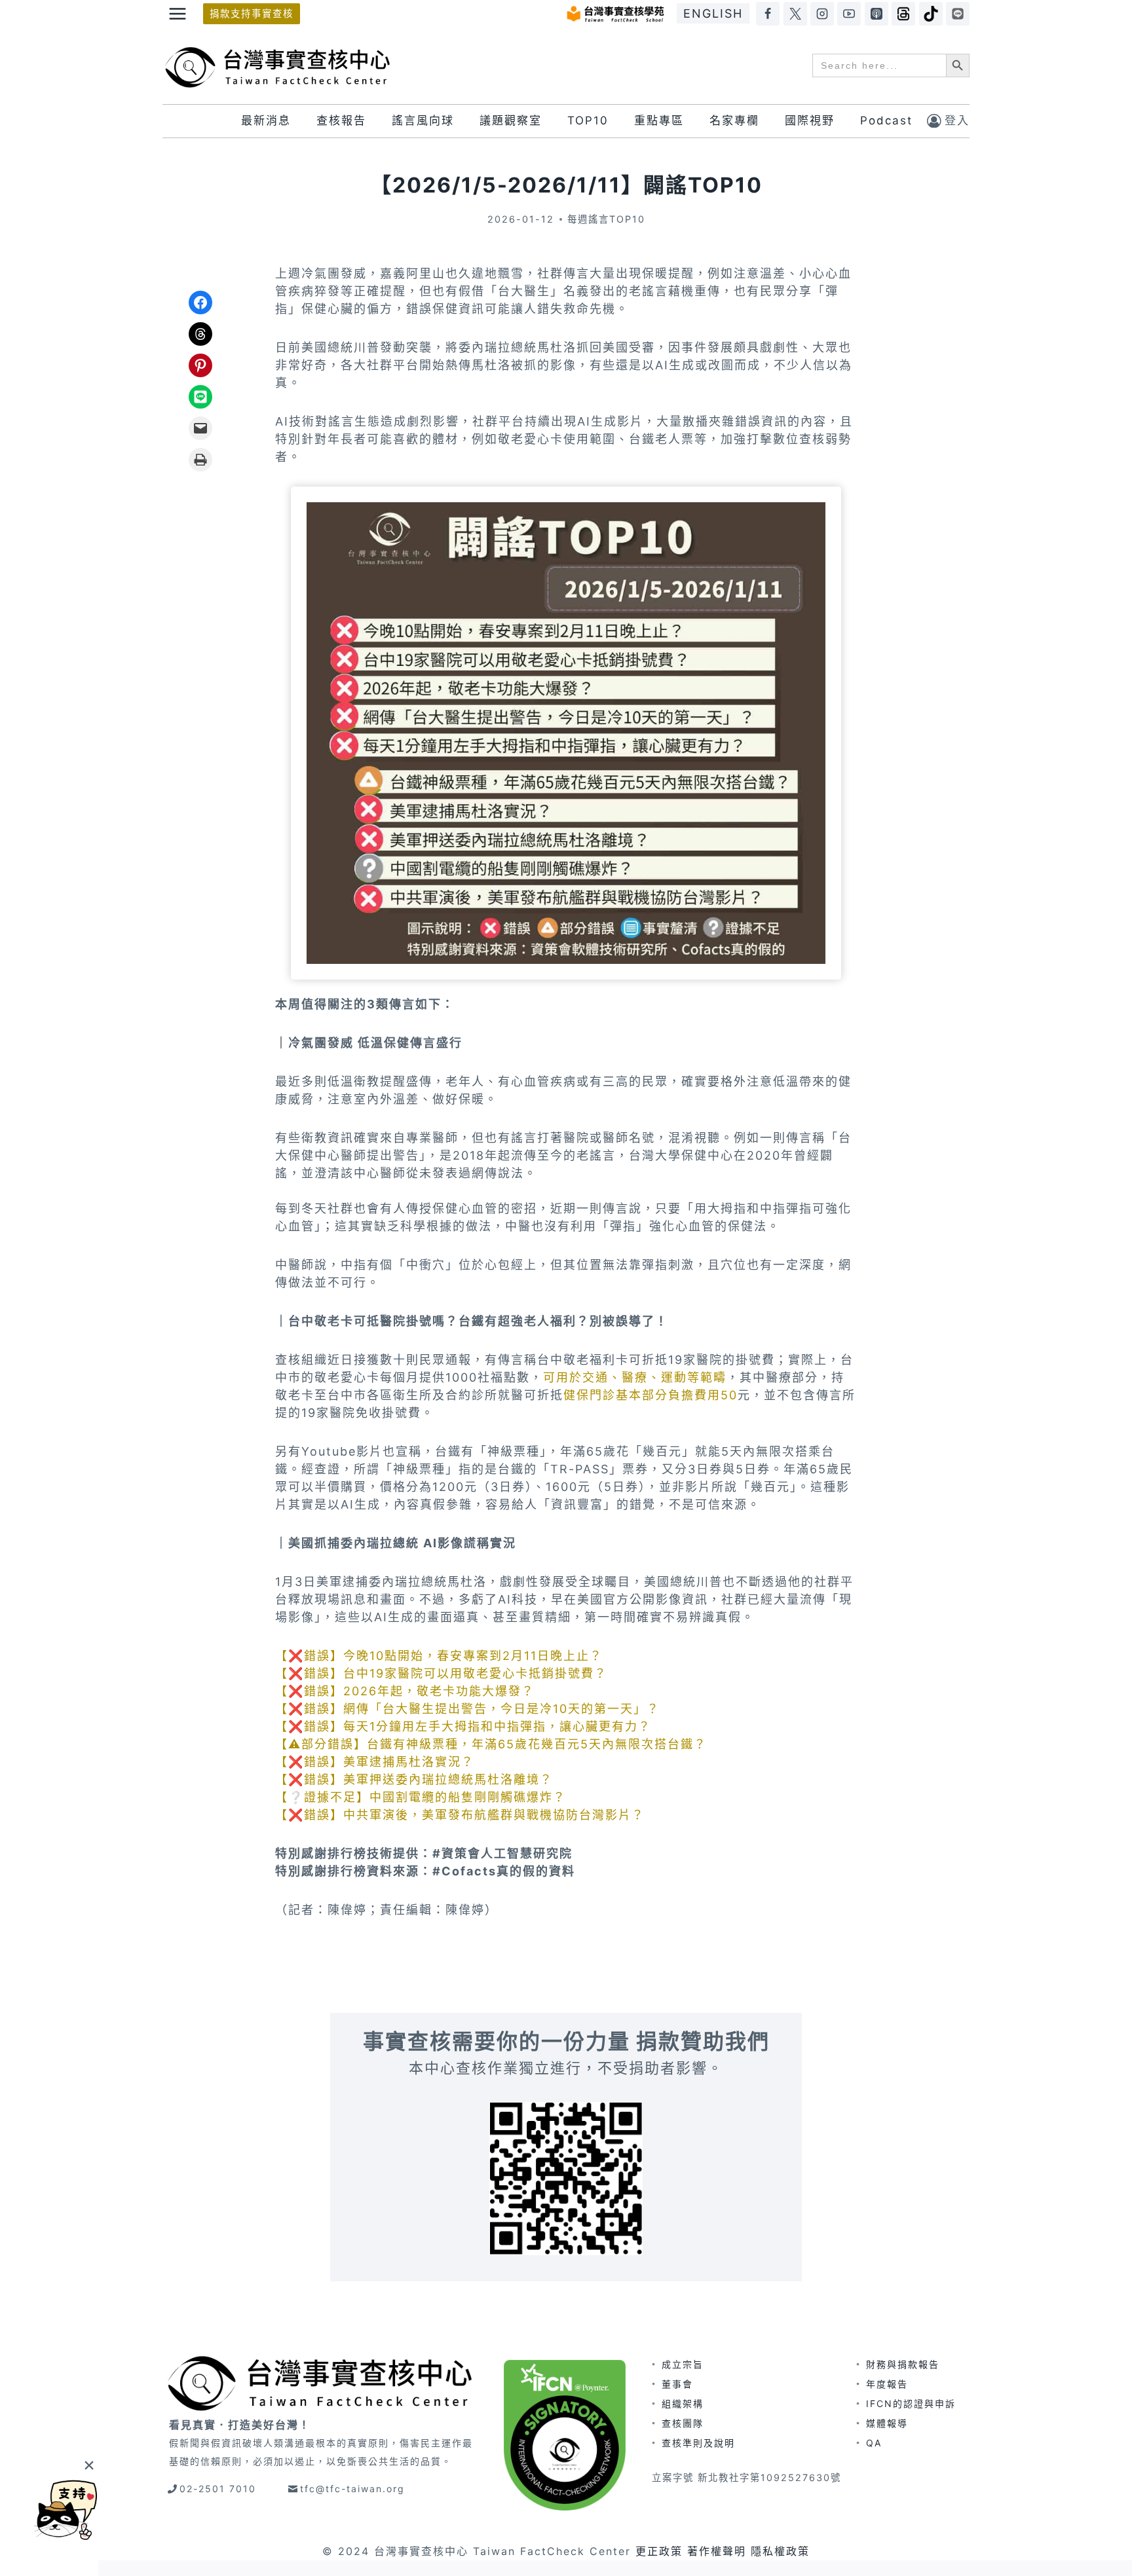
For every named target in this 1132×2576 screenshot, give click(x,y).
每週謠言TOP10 (606, 219)
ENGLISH (713, 13)
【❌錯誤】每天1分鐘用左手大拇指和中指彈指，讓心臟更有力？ (463, 1726)
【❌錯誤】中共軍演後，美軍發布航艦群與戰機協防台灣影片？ (460, 1815)
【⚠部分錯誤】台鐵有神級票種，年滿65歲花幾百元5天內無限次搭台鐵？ (491, 1744)
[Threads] (903, 14)
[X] (795, 14)
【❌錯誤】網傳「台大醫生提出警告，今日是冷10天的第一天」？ (467, 1709)
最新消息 (266, 120)
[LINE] (958, 14)
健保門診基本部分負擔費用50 (651, 1395)
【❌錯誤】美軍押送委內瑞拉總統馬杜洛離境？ (414, 1779)
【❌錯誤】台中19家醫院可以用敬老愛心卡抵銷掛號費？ (441, 1673)
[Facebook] (768, 14)
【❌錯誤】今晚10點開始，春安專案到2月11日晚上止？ (439, 1656)
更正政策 (659, 2551)
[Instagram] (822, 14)
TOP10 (588, 120)
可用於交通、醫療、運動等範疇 (635, 1377)
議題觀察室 (511, 120)
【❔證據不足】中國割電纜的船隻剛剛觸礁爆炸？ (421, 1797)
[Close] (89, 2465)
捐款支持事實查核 (252, 13)
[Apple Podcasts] (877, 14)
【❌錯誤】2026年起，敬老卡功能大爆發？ (405, 1691)
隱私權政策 (780, 2551)
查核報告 (341, 120)
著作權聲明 (717, 2551)
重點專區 (659, 120)
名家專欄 (734, 120)
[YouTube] (849, 14)
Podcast (886, 120)
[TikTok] (931, 14)
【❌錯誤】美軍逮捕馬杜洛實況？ (375, 1762)
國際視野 (810, 120)
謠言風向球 (423, 120)
